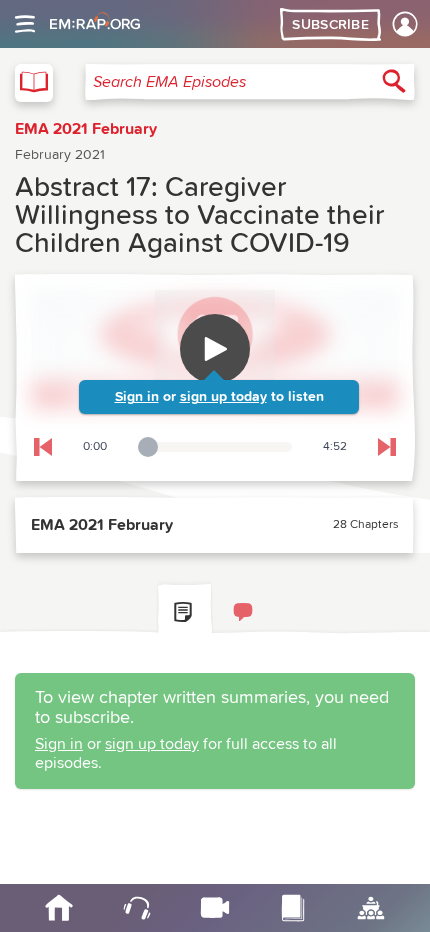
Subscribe (330, 25)
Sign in (137, 397)
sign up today (223, 397)
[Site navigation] (25, 24)
